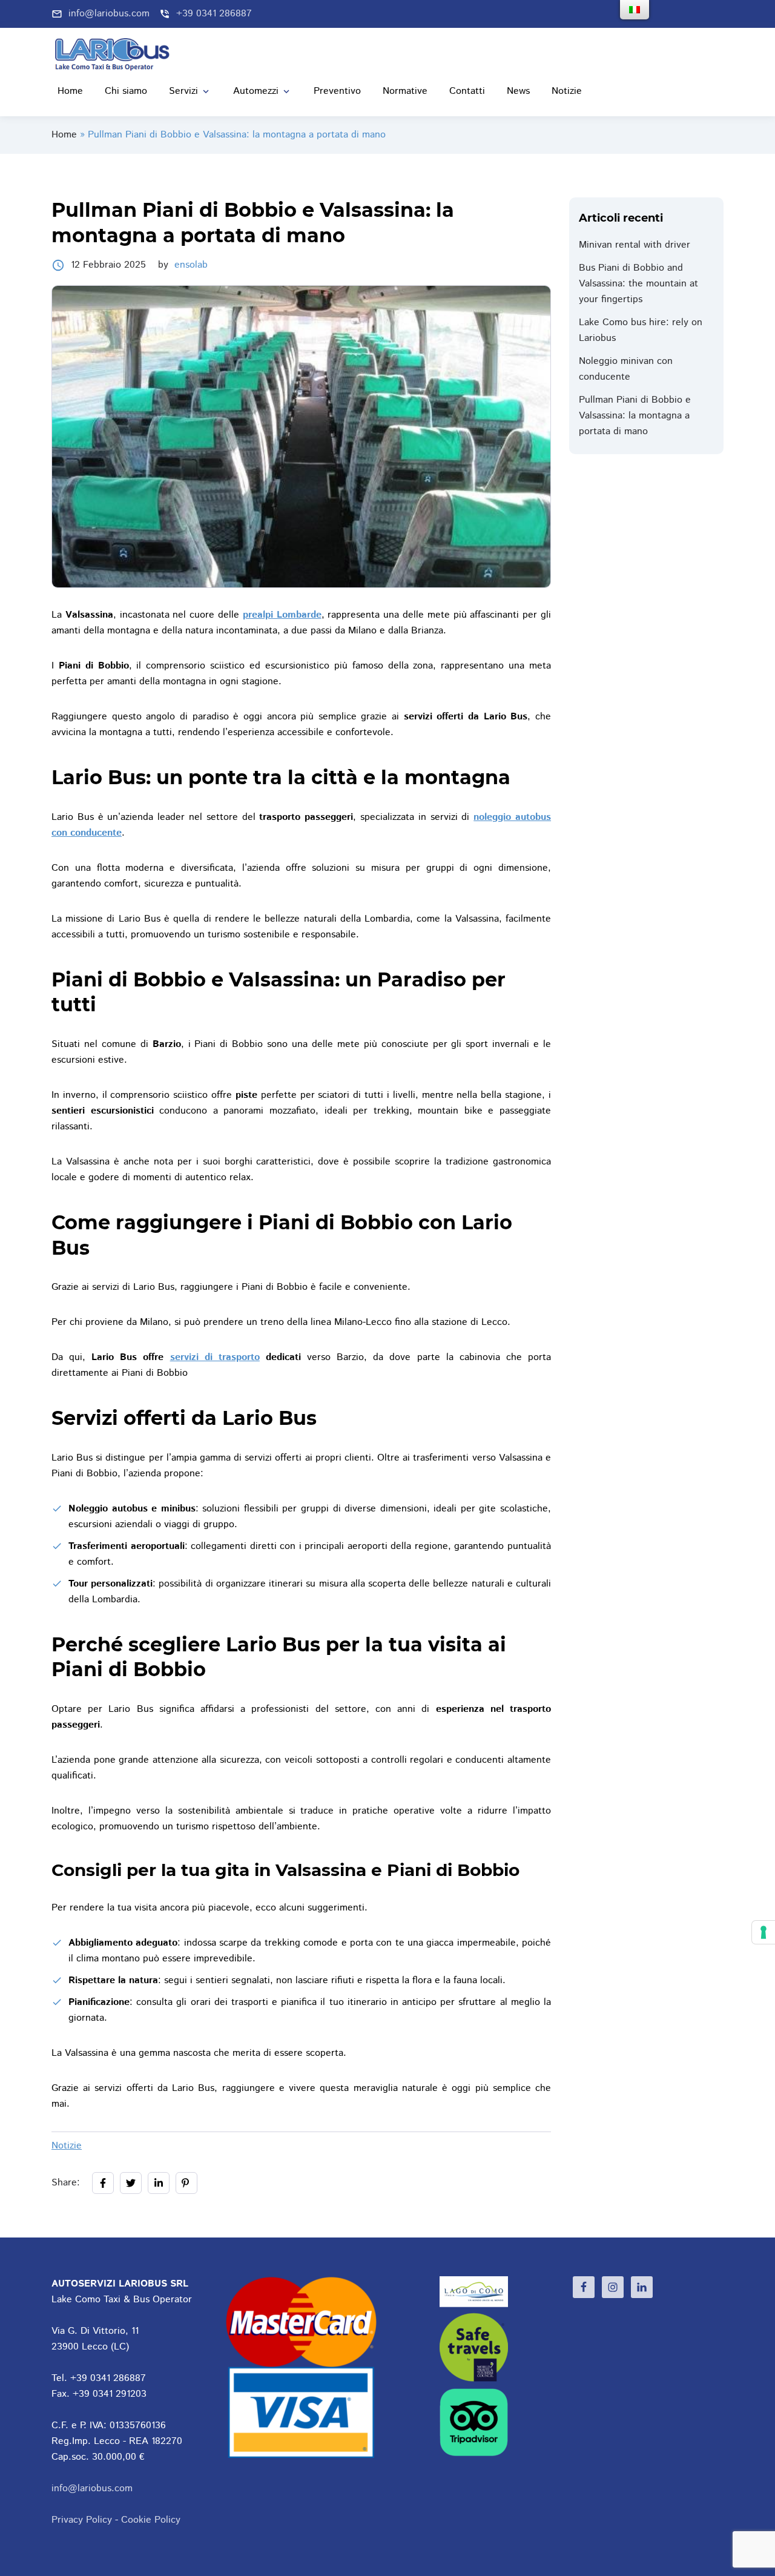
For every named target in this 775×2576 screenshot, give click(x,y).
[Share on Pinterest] (186, 2183)
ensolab (191, 265)
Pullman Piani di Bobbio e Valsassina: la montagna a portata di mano (635, 416)
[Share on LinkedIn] (159, 2183)
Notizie (67, 2146)
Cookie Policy (151, 2520)
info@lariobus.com (92, 2488)
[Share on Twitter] (131, 2183)
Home (64, 135)
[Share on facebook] (103, 2183)
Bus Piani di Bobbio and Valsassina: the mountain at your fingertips (638, 284)
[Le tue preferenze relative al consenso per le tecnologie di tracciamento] (763, 1932)
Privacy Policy (82, 2520)
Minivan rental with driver (635, 245)
